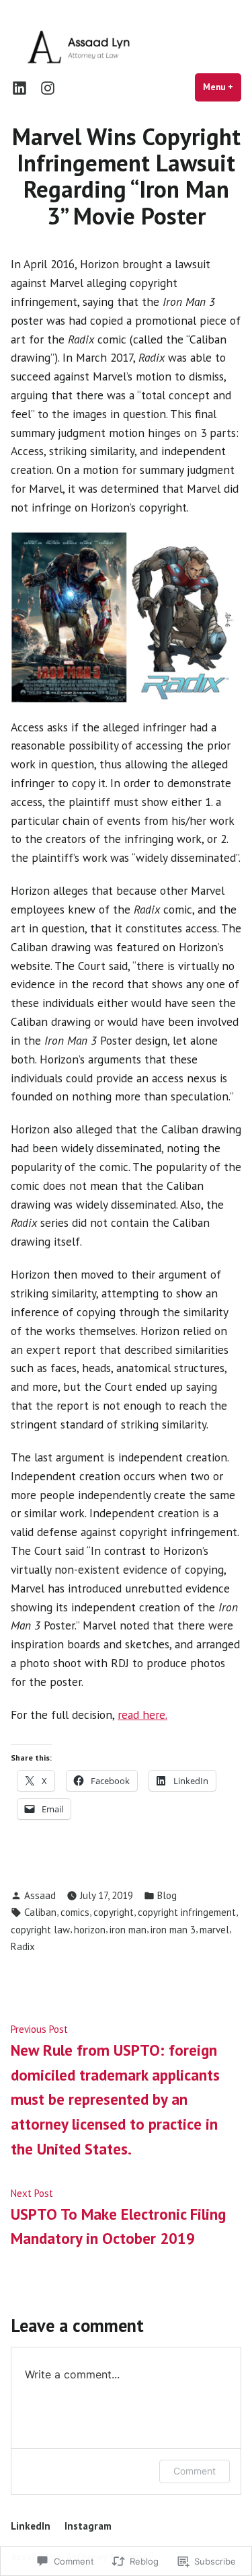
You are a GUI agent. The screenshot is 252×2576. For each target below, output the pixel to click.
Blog (167, 1895)
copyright (114, 1912)
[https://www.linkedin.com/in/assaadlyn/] (22, 88)
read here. (142, 1715)
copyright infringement (187, 1912)
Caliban (40, 1912)
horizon (90, 1930)
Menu (222, 87)
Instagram (88, 2526)
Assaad (40, 1895)
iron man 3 (173, 1930)
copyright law (40, 1930)
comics (75, 1912)
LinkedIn (31, 2526)
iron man (128, 1930)
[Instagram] (45, 88)
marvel (214, 1930)
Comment (195, 2471)
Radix (23, 1946)
